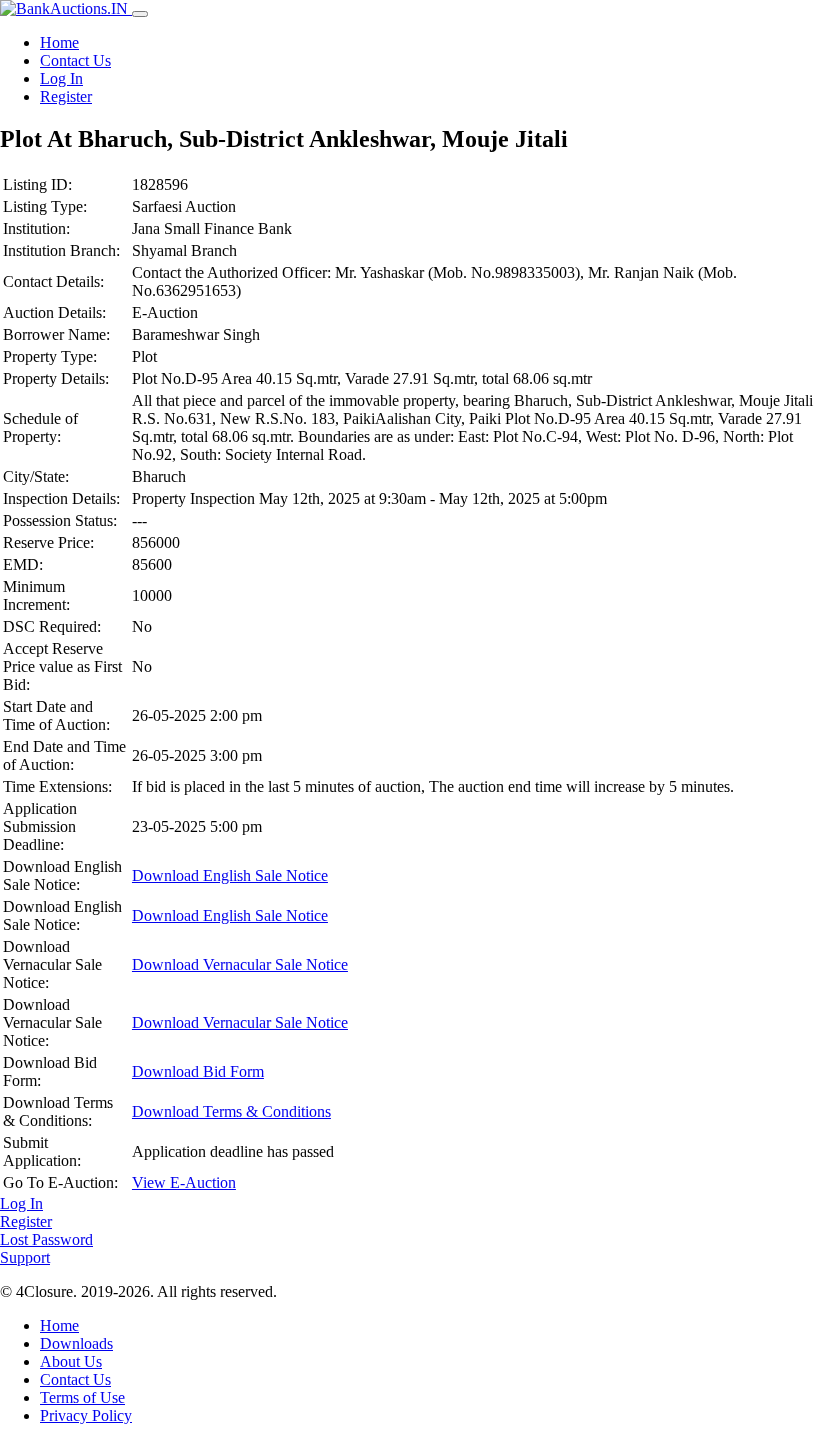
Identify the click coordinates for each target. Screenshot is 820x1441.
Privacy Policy (86, 1415)
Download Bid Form (198, 1071)
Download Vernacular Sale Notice (240, 964)
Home (59, 42)
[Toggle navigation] (140, 14)
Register (66, 96)
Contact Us (75, 60)
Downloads (76, 1343)
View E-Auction (184, 1182)
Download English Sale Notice (230, 875)
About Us (71, 1361)
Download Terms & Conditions (231, 1111)
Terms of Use (82, 1397)
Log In (61, 78)
